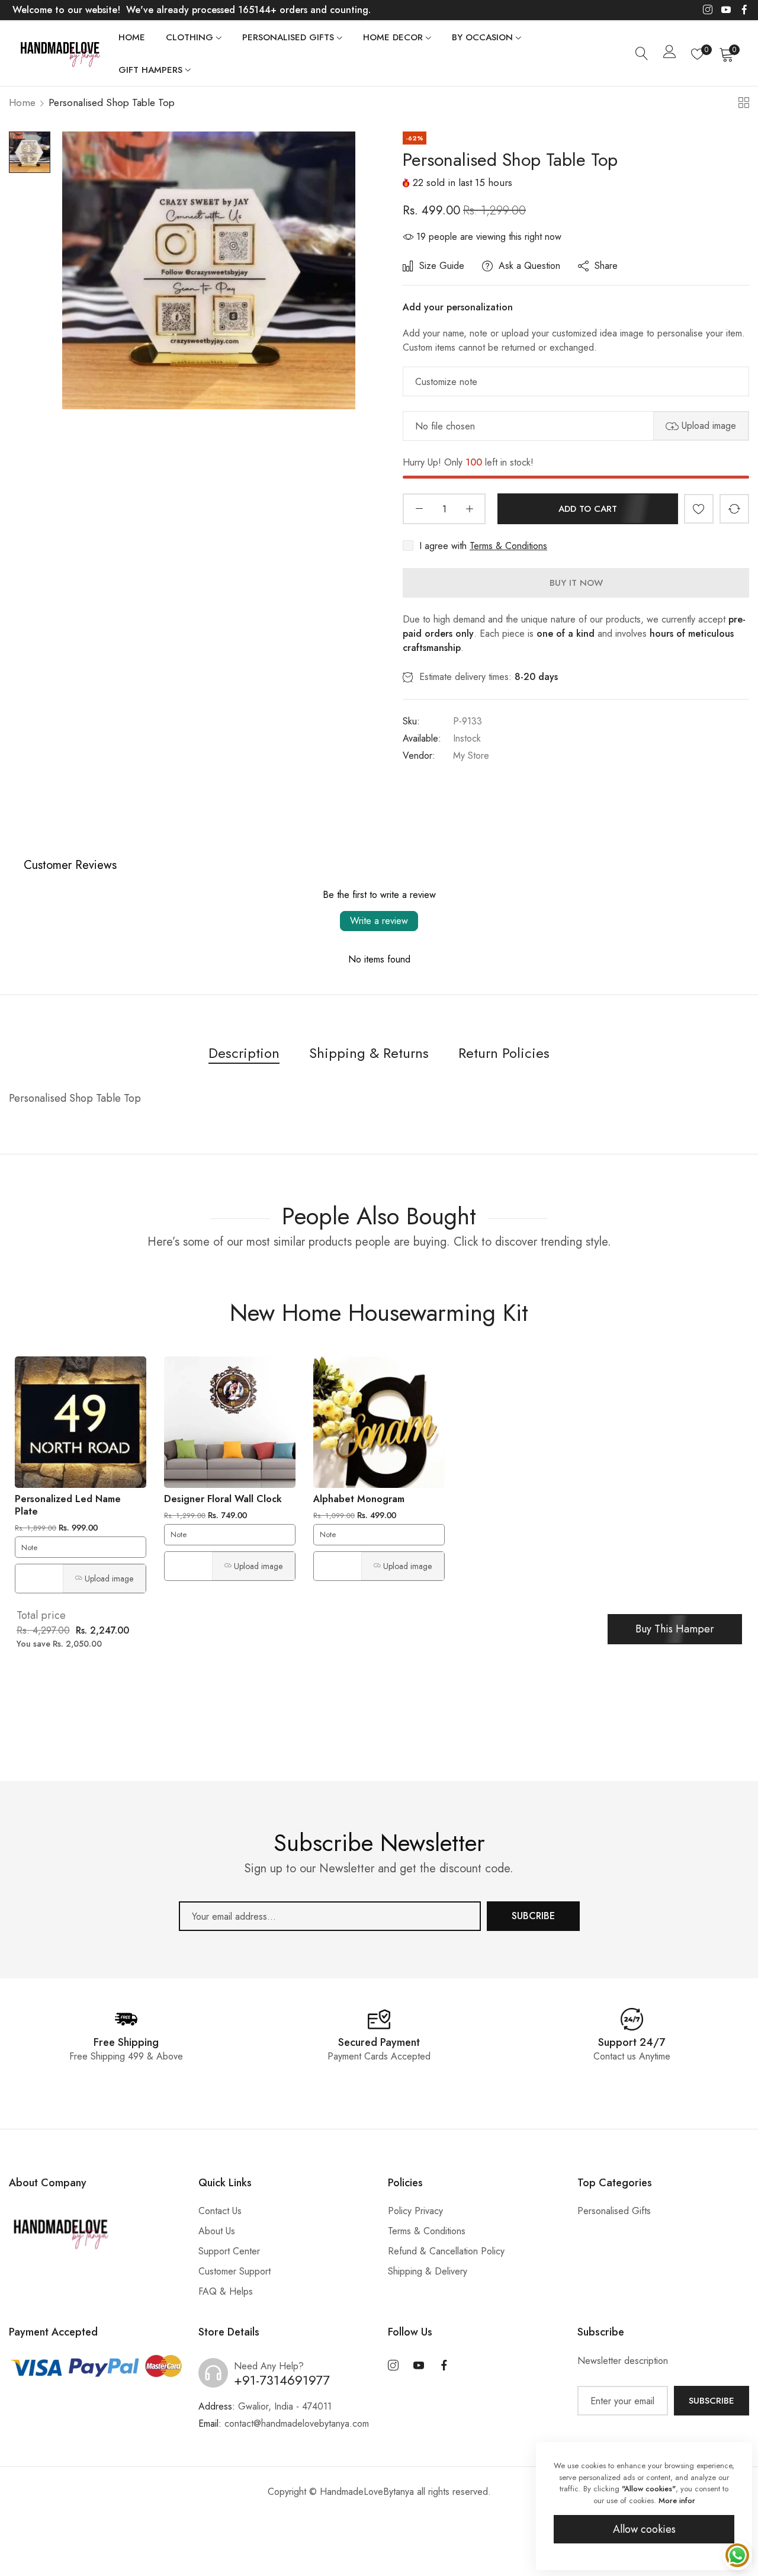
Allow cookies (644, 2529)
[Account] (670, 54)
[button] (699, 509)
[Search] (642, 54)
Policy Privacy (415, 2211)
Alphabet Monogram (359, 1499)
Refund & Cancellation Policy (446, 2251)
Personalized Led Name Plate (68, 1505)
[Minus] (419, 509)
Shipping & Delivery (428, 2271)
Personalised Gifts (614, 2211)
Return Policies (504, 1053)
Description (244, 1053)
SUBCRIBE (533, 1916)
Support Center (229, 2251)
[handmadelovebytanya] (59, 53)
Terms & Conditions (508, 546)
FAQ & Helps (226, 2291)
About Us (217, 2231)
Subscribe (712, 2401)
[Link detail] (708, 10)
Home (22, 102)
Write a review (379, 921)
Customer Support (235, 2271)
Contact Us (220, 2211)
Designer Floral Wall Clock (223, 1499)
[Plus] (469, 509)
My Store (471, 756)
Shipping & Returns (369, 1053)
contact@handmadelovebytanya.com (284, 2423)
